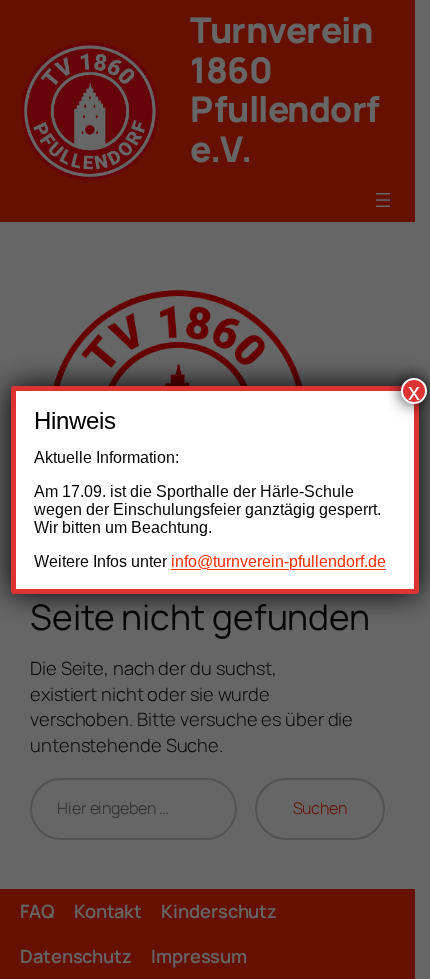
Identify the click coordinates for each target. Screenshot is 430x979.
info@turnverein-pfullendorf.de (278, 561)
